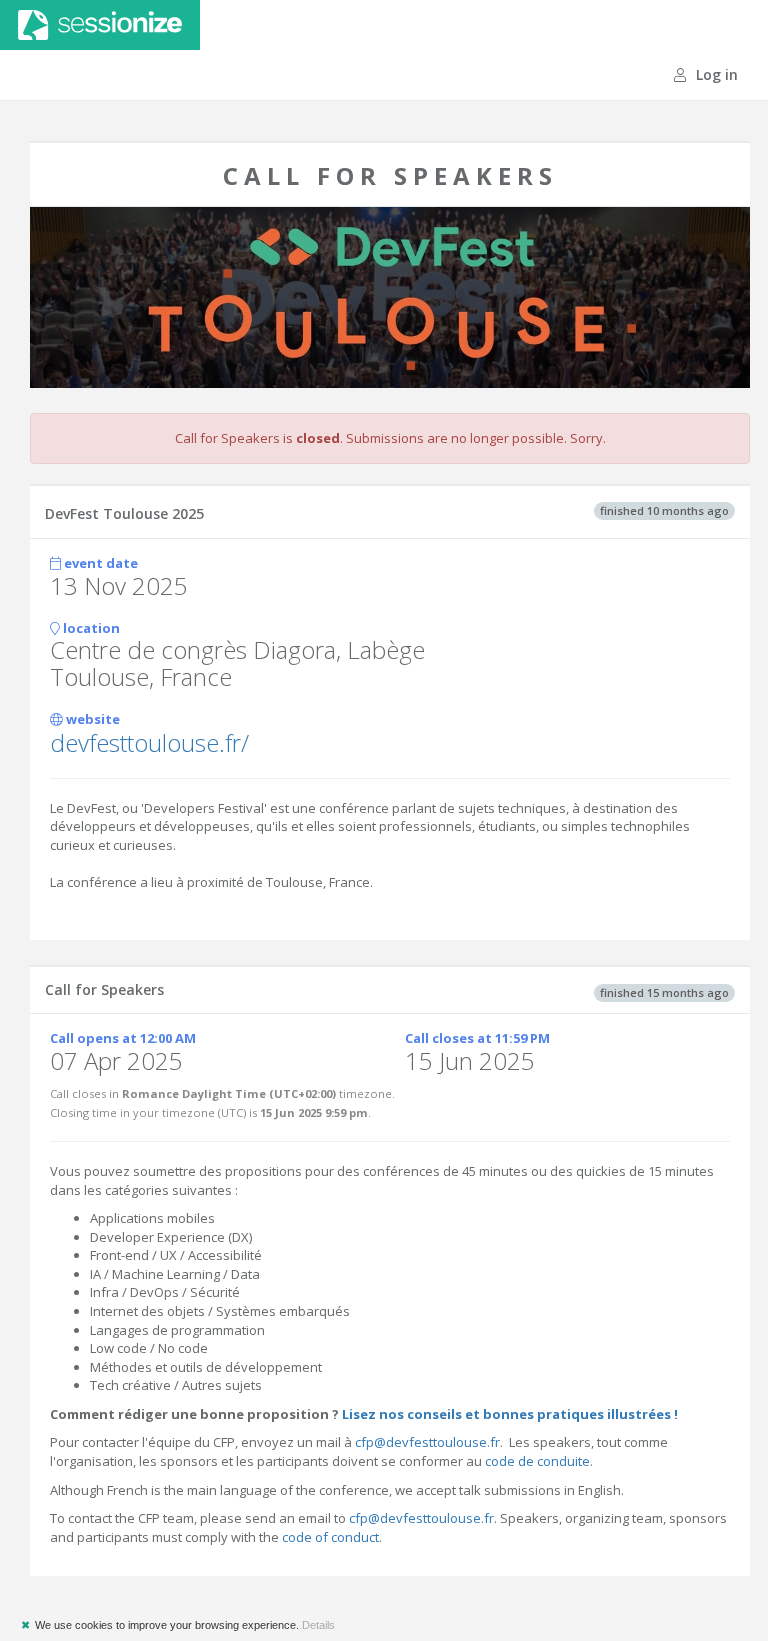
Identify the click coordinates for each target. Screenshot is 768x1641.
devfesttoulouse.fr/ (149, 742)
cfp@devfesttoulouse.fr (427, 1442)
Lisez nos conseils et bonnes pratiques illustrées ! (510, 1414)
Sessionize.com (100, 25)
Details (318, 1625)
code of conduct (330, 1537)
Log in (715, 74)
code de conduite (537, 1461)
